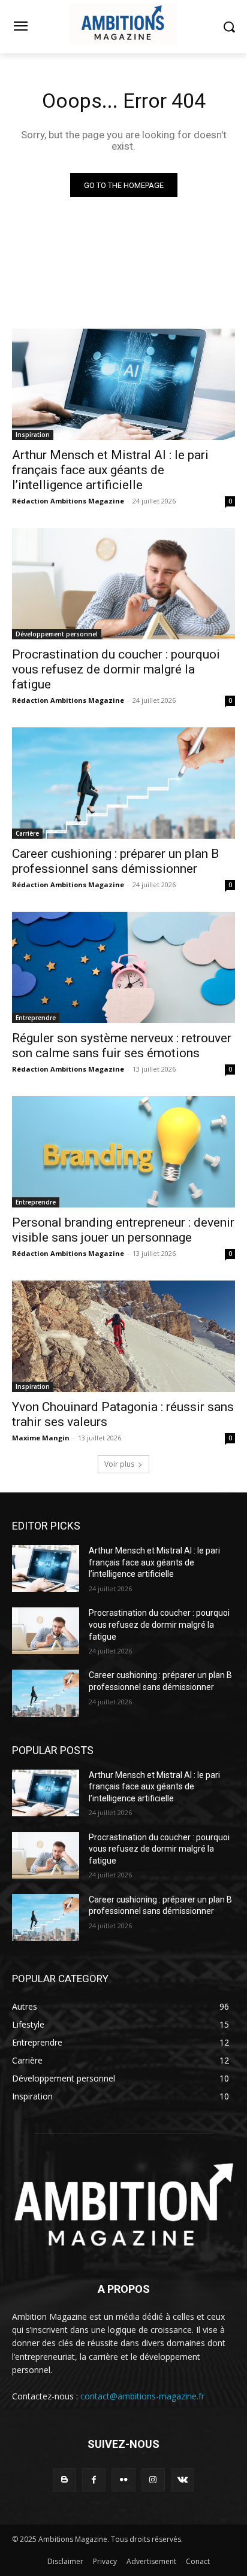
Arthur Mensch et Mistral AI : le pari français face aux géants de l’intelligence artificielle (110, 470)
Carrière (27, 833)
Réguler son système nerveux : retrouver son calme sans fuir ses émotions (122, 1046)
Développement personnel (57, 634)
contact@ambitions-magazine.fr (142, 2396)
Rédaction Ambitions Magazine (68, 501)
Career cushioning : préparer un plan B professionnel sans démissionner (115, 861)
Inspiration (33, 435)
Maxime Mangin (41, 1438)
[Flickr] (123, 2480)
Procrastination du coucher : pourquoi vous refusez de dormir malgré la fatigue (116, 669)
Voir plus (119, 1464)
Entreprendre (36, 1018)
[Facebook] (94, 2480)
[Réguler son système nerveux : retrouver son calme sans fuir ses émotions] (123, 967)
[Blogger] (64, 2480)
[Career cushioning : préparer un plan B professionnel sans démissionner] (123, 783)
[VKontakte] (183, 2480)
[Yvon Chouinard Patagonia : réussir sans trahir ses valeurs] (123, 1336)
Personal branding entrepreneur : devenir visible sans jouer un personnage (123, 1230)
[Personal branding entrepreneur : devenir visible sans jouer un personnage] (123, 1152)
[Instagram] (153, 2480)
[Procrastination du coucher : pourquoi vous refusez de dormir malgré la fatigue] (123, 584)
